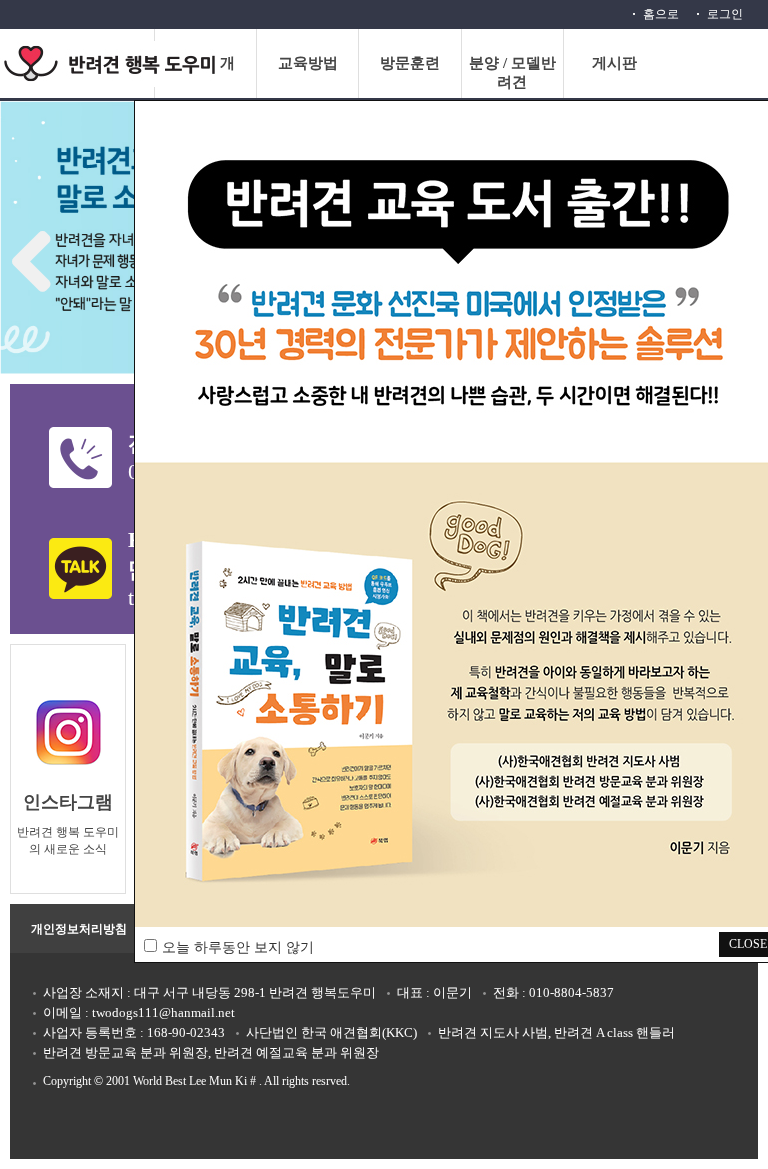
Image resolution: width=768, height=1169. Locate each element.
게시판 (614, 63)
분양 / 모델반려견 (512, 72)
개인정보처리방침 (79, 929)
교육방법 (308, 63)
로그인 (725, 14)
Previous (40, 256)
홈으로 (661, 14)
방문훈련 (410, 63)
